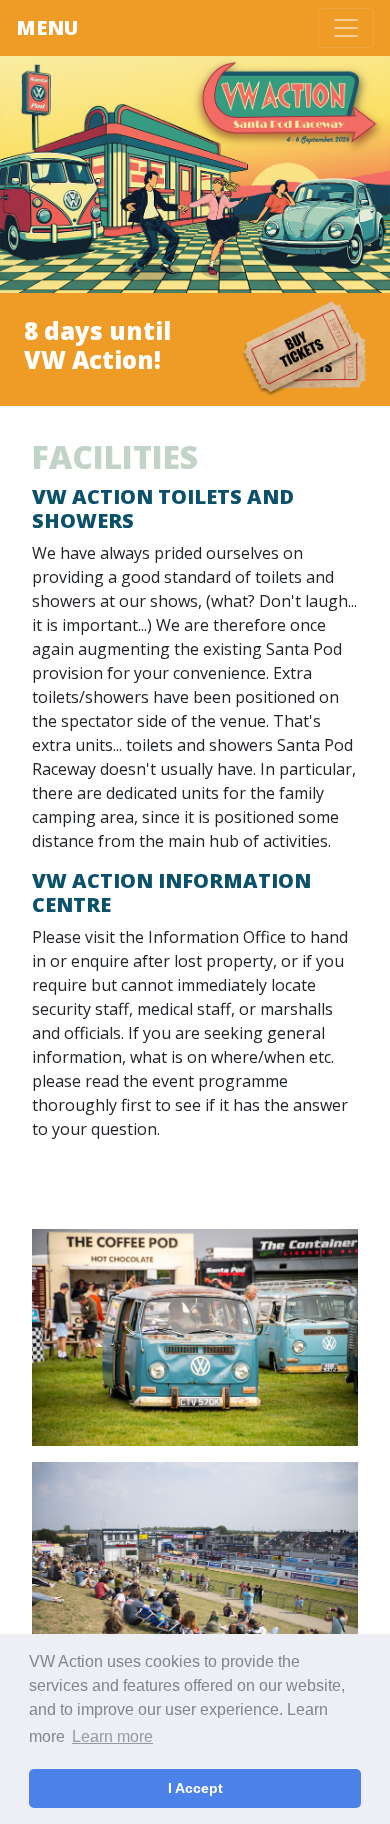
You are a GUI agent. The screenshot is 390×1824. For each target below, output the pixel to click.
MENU (47, 27)
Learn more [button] (112, 1736)
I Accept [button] (195, 1788)
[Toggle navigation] (346, 28)
